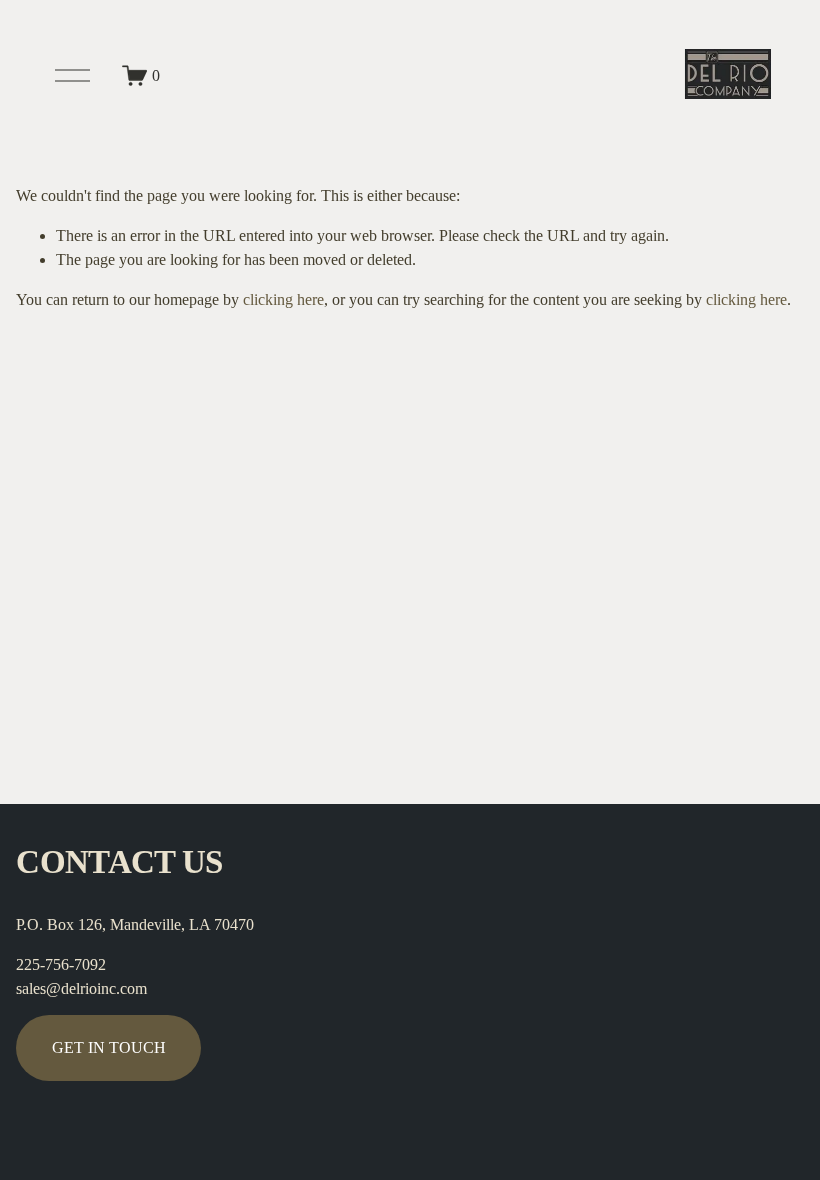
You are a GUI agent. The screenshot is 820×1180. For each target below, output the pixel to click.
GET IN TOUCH (109, 1047)
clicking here (283, 299)
